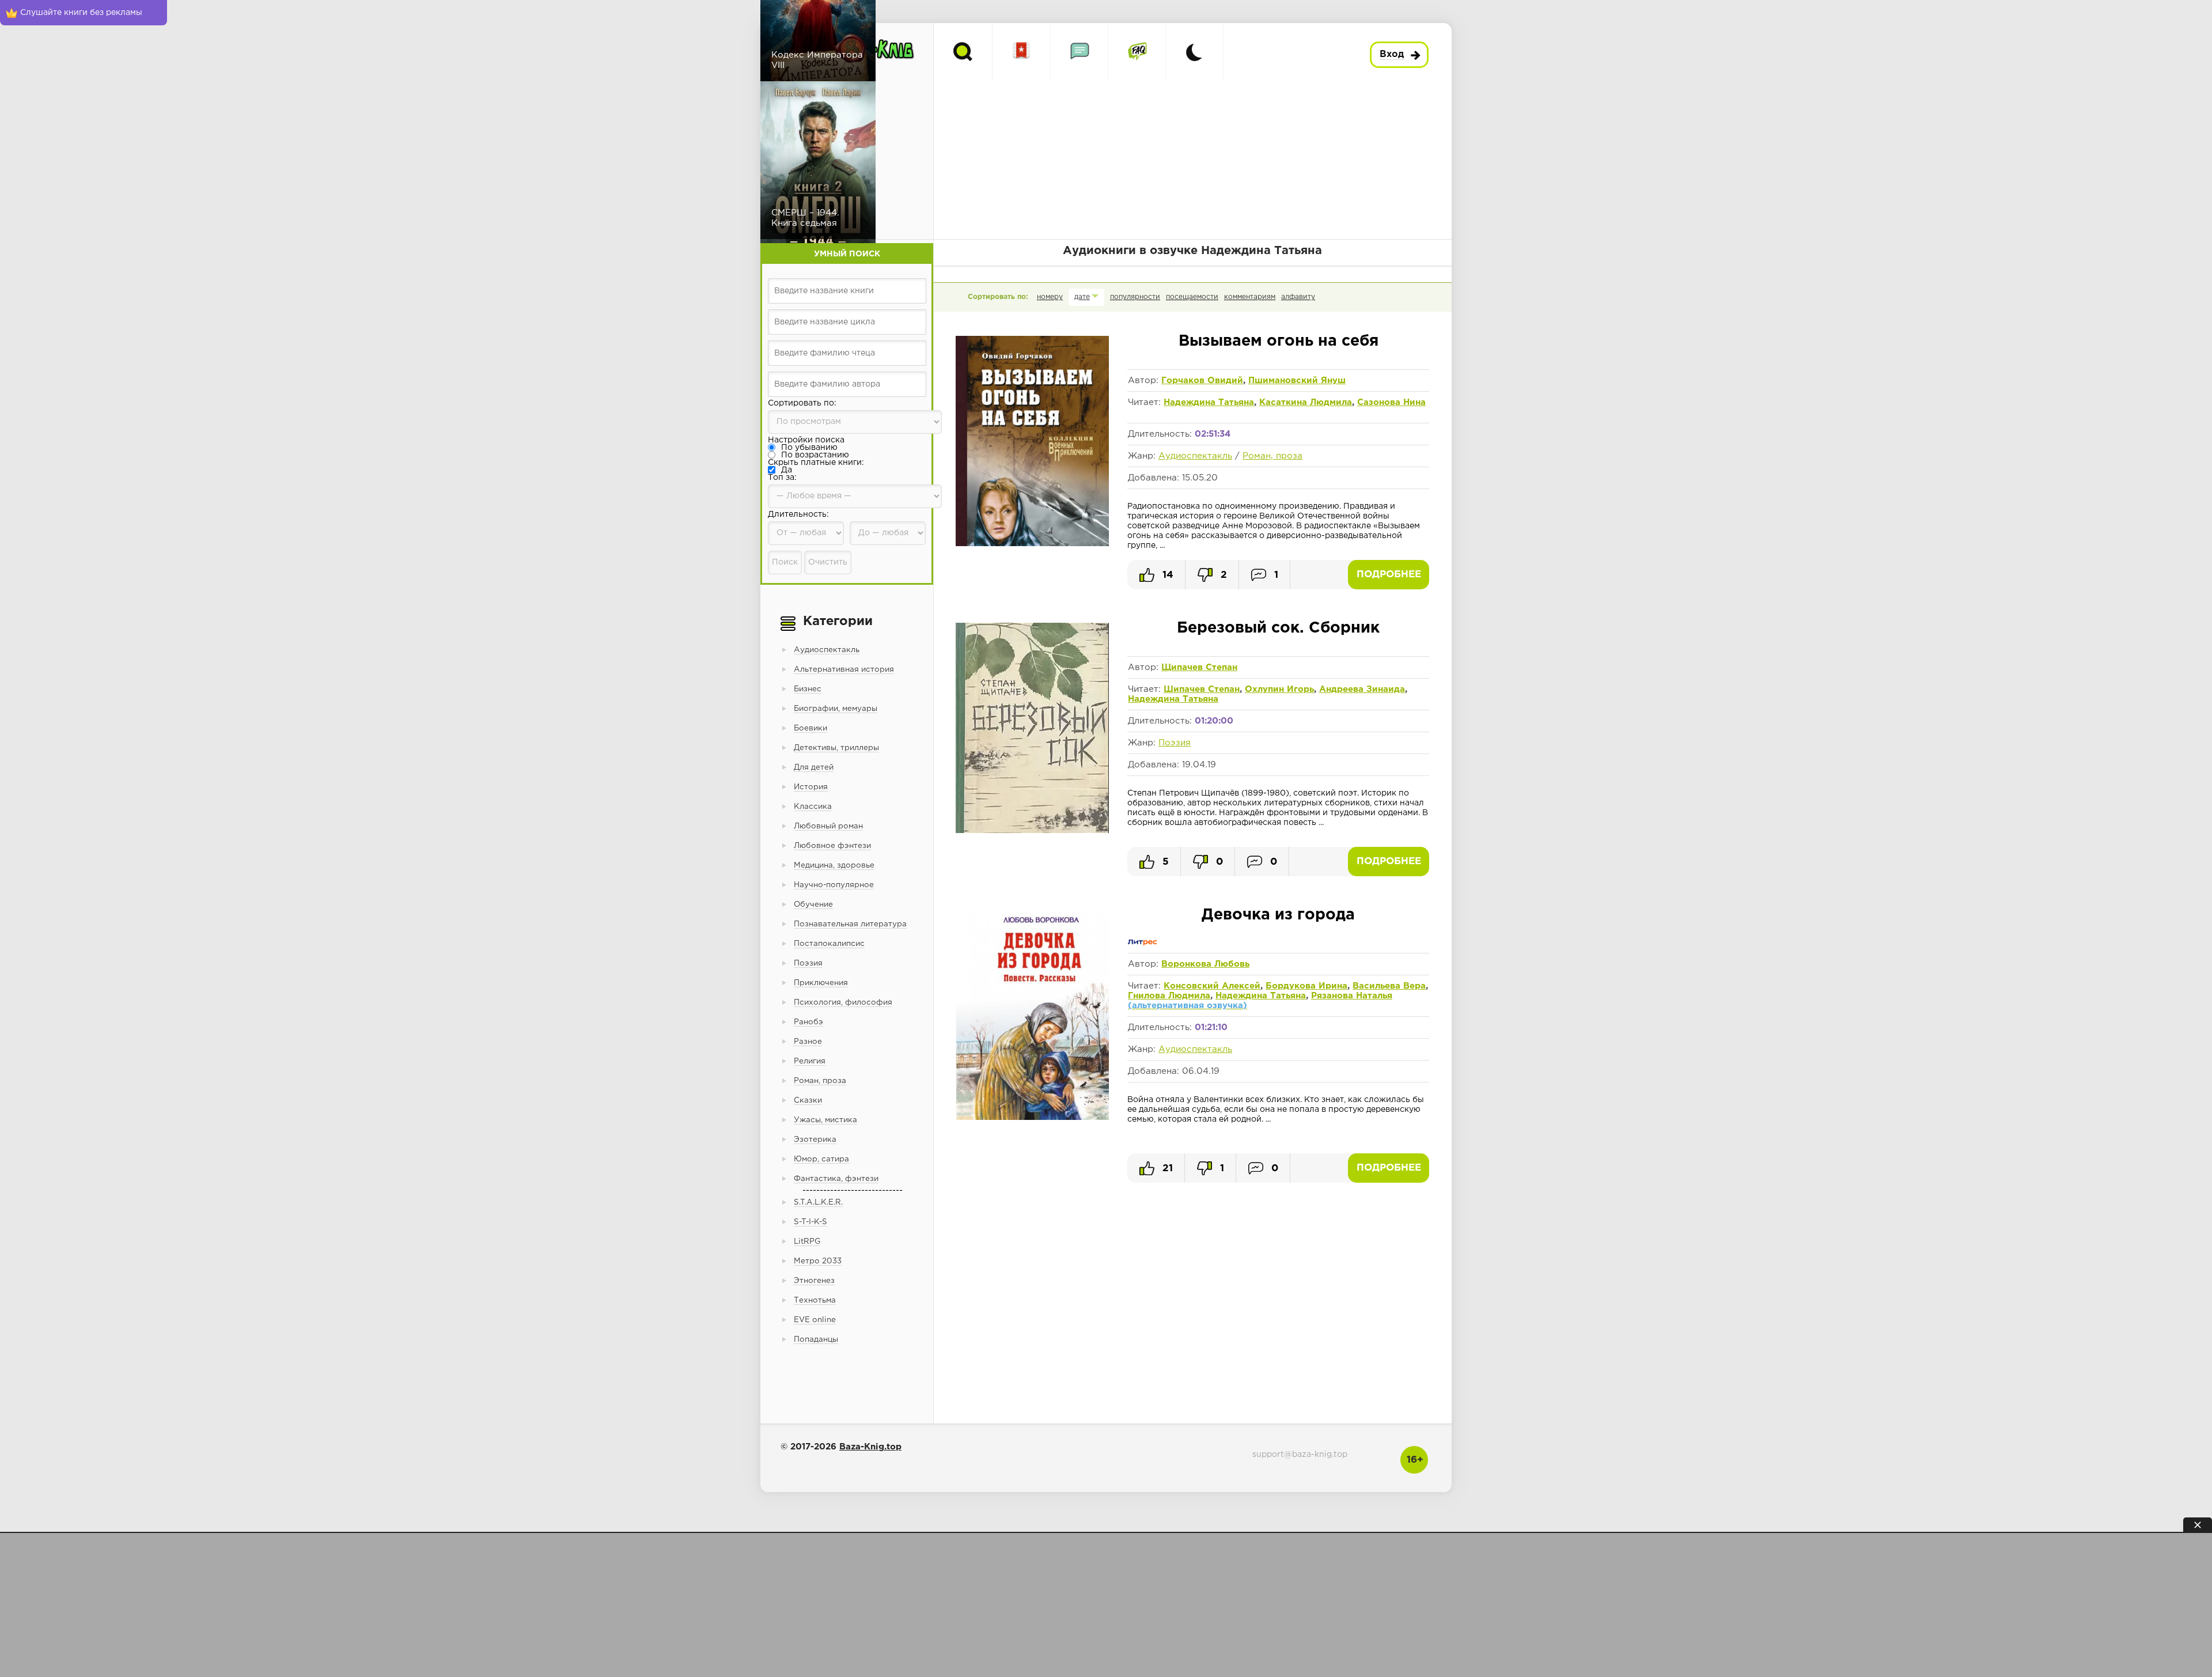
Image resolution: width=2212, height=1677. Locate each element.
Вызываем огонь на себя (1279, 341)
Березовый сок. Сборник (1278, 628)
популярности (1135, 297)
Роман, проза (1272, 456)
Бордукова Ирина (1306, 986)
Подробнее (1389, 575)
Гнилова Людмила (1169, 996)
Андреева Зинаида (1362, 689)
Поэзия (1175, 743)
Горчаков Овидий (1202, 381)
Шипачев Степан (1202, 689)
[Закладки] (1022, 52)
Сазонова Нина (1391, 402)
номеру (1050, 297)
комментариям (1250, 297)
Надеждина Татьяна (1209, 402)
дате (1082, 297)
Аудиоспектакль (1195, 456)
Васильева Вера (1389, 986)
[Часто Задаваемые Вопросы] (1137, 52)
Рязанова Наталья (1352, 996)
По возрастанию (815, 455)
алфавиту (1298, 297)
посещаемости (1192, 297)
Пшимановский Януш (1297, 381)
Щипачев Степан (1199, 667)
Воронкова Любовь (1205, 964)
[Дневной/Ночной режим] (1194, 52)
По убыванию (809, 448)
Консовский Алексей (1212, 986)
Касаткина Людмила (1306, 402)
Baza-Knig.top (870, 1447)
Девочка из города (1278, 915)
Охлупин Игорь (1279, 689)
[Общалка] (1079, 52)
